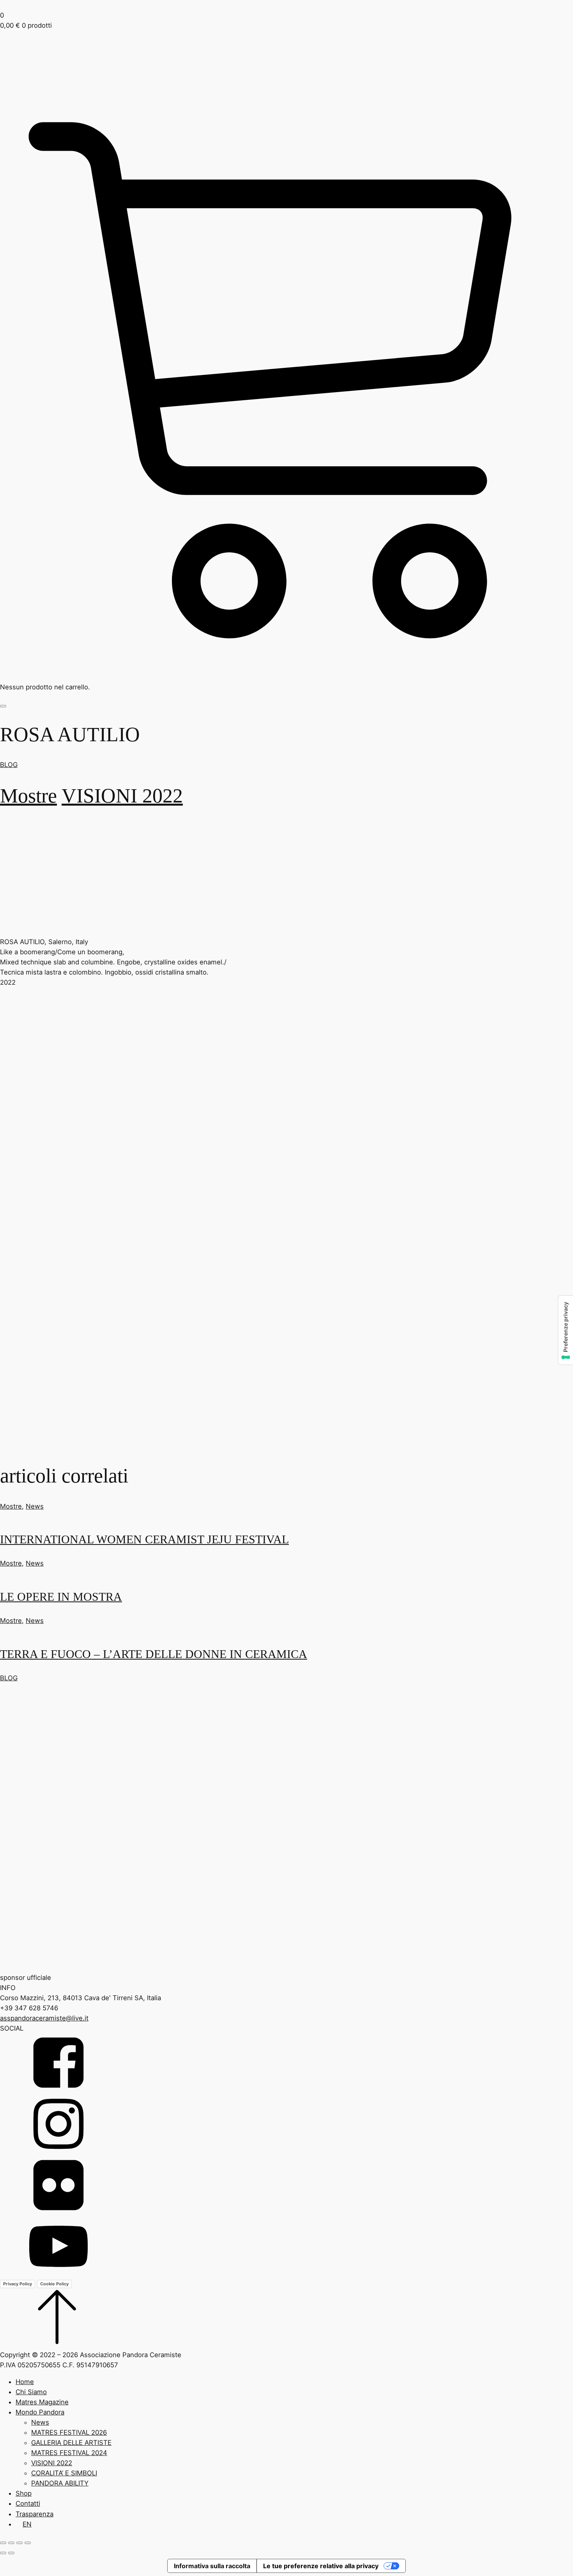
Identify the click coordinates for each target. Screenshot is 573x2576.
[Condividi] (19, 2543)
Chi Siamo (31, 2392)
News (35, 1506)
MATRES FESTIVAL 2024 (69, 2453)
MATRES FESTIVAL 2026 (69, 2432)
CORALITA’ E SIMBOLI (64, 2473)
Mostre (28, 795)
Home (25, 2382)
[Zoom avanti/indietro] (3, 2543)
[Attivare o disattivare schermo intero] (11, 2543)
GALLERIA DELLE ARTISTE (71, 2443)
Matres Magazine (42, 2402)
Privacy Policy (18, 2284)
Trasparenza (34, 2514)
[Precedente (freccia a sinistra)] (3, 2553)
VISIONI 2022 (122, 795)
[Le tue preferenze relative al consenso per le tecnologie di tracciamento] (566, 1330)
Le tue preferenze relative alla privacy (321, 2566)
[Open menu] (3, 706)
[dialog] (286, 2453)
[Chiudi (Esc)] (28, 2543)
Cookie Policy (54, 2284)
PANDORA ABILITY (60, 2483)
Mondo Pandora (40, 2412)
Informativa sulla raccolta (212, 2566)
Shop (24, 2493)
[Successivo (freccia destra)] (11, 2553)
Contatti (28, 2503)
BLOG (9, 765)
